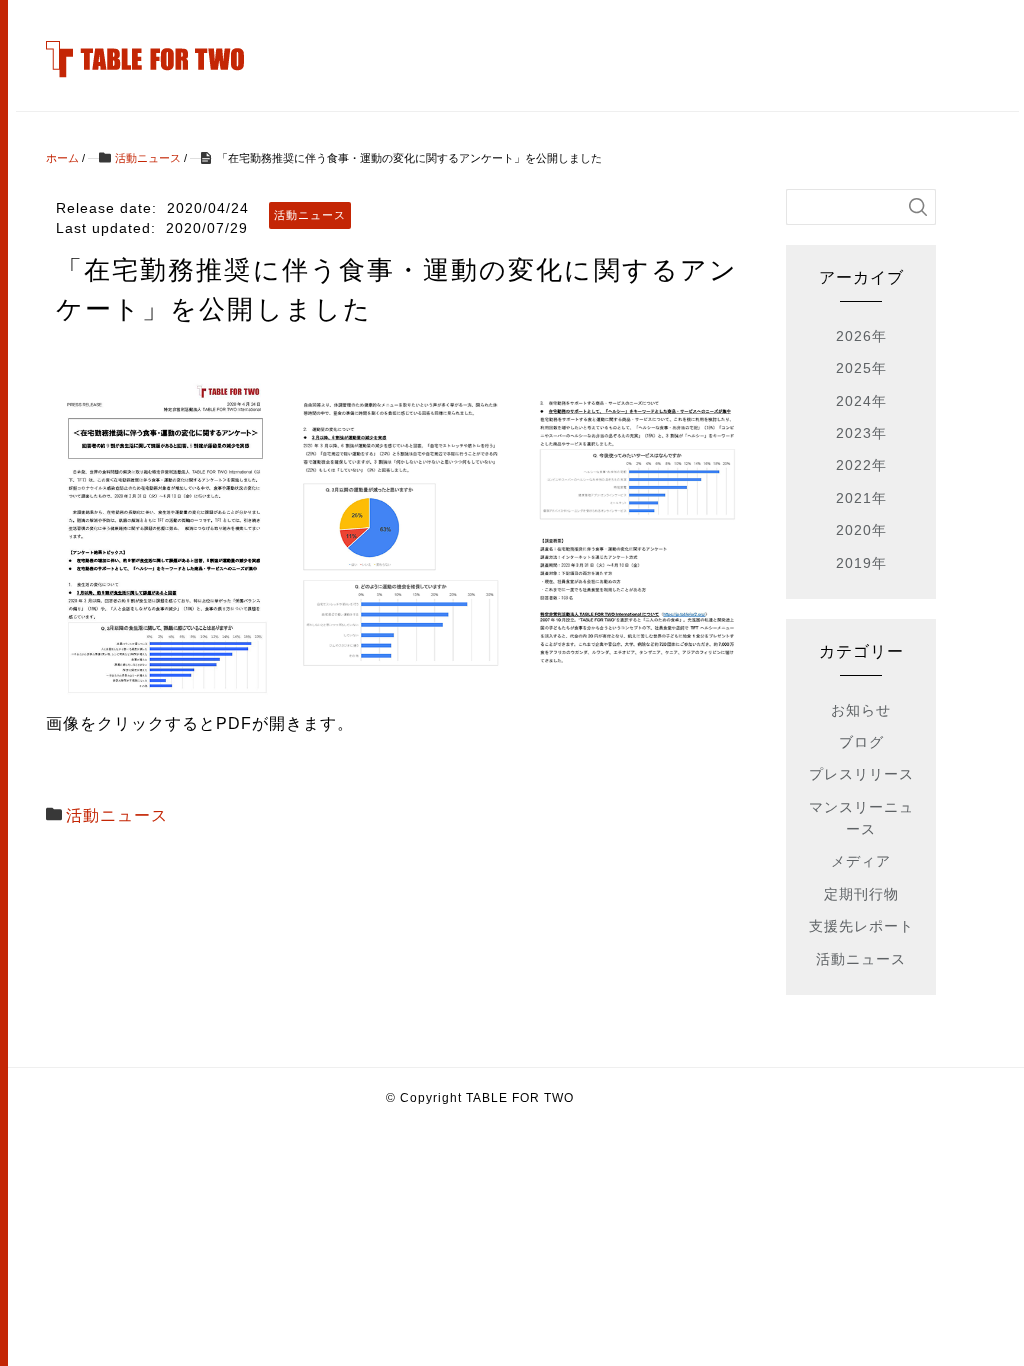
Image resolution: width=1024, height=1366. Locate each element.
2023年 (861, 433)
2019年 (861, 563)
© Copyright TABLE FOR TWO (480, 1098)
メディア (861, 861)
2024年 (861, 401)
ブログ (861, 742)
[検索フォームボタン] (918, 207)
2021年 (861, 498)
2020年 (861, 530)
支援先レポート (861, 926)
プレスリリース (861, 774)
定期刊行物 (861, 894)
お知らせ (861, 710)
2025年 (861, 368)
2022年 (861, 465)
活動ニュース (117, 815)
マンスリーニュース (861, 818)
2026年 (861, 336)
